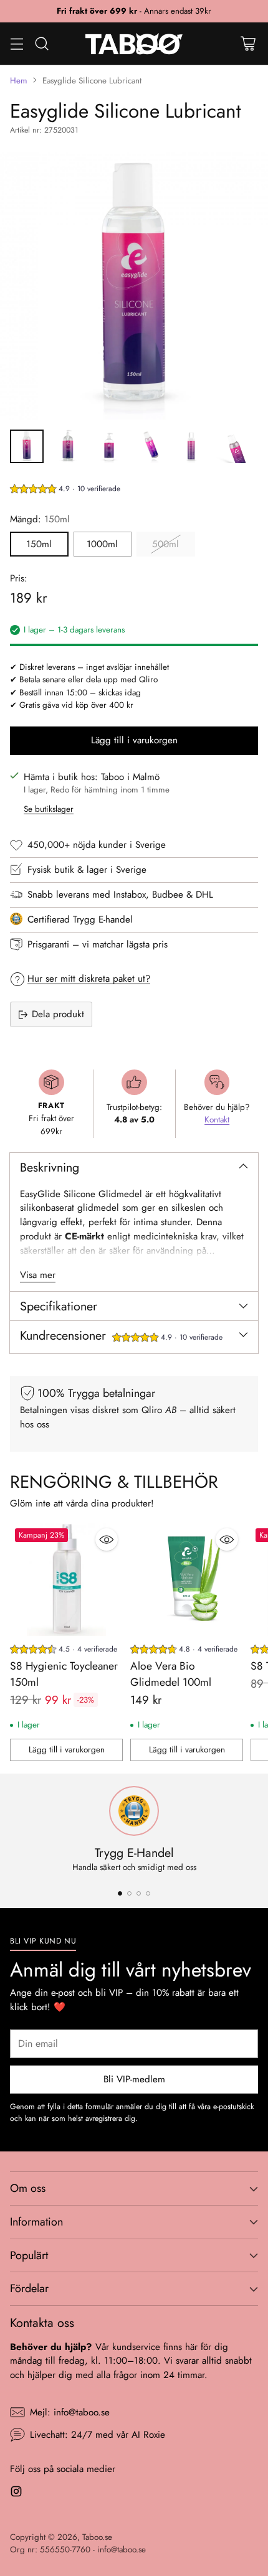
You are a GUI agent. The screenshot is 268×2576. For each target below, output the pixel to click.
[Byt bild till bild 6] (232, 446)
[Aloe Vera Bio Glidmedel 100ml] (187, 1580)
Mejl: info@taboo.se (70, 2412)
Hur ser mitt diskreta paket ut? (89, 979)
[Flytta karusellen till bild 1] (120, 1893)
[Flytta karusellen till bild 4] (148, 1893)
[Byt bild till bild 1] (27, 446)
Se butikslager (49, 809)
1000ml (102, 544)
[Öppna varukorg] (248, 43)
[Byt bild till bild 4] (150, 446)
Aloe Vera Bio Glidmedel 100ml (171, 1674)
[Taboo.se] (134, 44)
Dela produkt (58, 1014)
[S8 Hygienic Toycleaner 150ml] (66, 1580)
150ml (39, 544)
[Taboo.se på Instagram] (16, 2494)
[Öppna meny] (17, 43)
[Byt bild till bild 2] (68, 446)
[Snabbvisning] (107, 1539)
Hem (19, 81)
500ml (165, 544)
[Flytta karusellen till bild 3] (139, 1893)
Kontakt (217, 1120)
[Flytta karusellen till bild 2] (129, 1893)
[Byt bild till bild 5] (191, 446)
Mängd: (40, 519)
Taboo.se (97, 2537)
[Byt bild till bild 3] (109, 446)
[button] (65, 490)
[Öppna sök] (41, 43)
